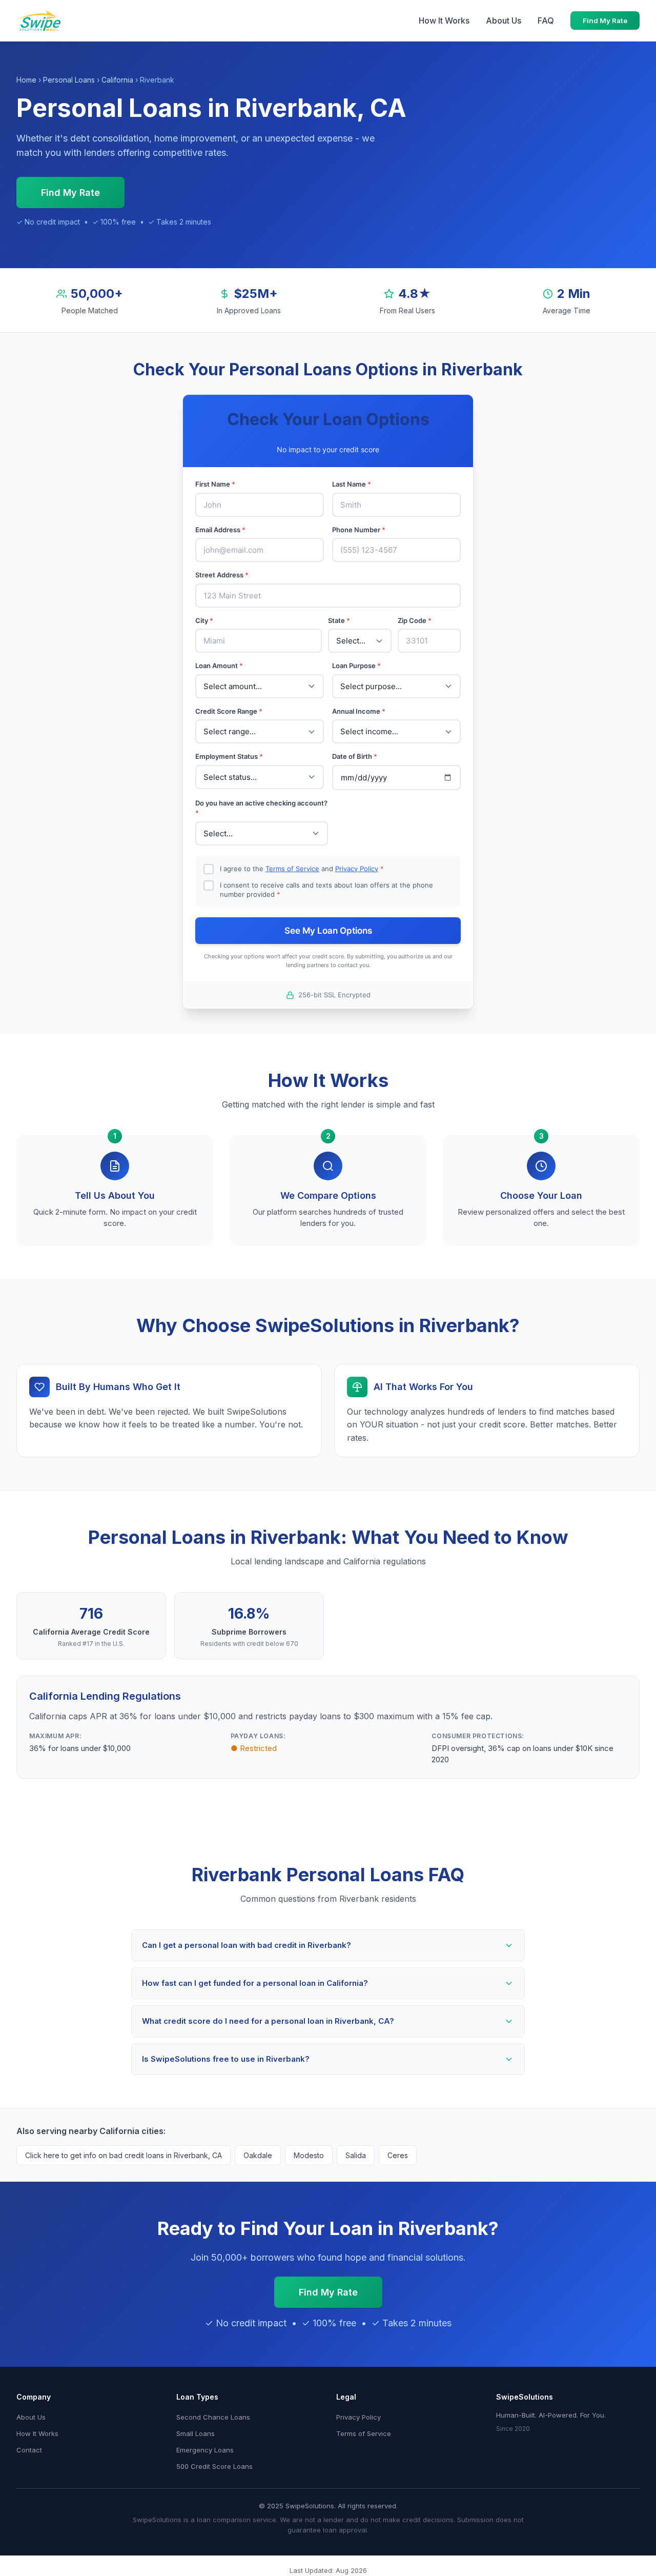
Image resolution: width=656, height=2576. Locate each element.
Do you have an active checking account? (261, 808)
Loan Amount (219, 666)
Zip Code (415, 620)
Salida (356, 2155)
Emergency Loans (205, 2450)
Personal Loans (69, 80)
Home (26, 80)
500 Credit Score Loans (214, 2466)
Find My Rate (605, 21)
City (204, 620)
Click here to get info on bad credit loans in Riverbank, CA (124, 2155)
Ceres (398, 2155)
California (117, 80)
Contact (29, 2450)
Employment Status (229, 756)
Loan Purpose (356, 666)
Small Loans (196, 2433)
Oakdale (258, 2155)
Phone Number (359, 530)
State (339, 620)
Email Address (220, 530)
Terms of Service (292, 869)
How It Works (444, 21)
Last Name (352, 484)
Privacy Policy (357, 869)
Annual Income (359, 711)
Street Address (222, 575)
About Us (504, 21)
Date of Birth (355, 756)
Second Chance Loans (213, 2417)
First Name (215, 484)
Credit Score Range (229, 711)
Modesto (309, 2155)
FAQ (546, 21)
